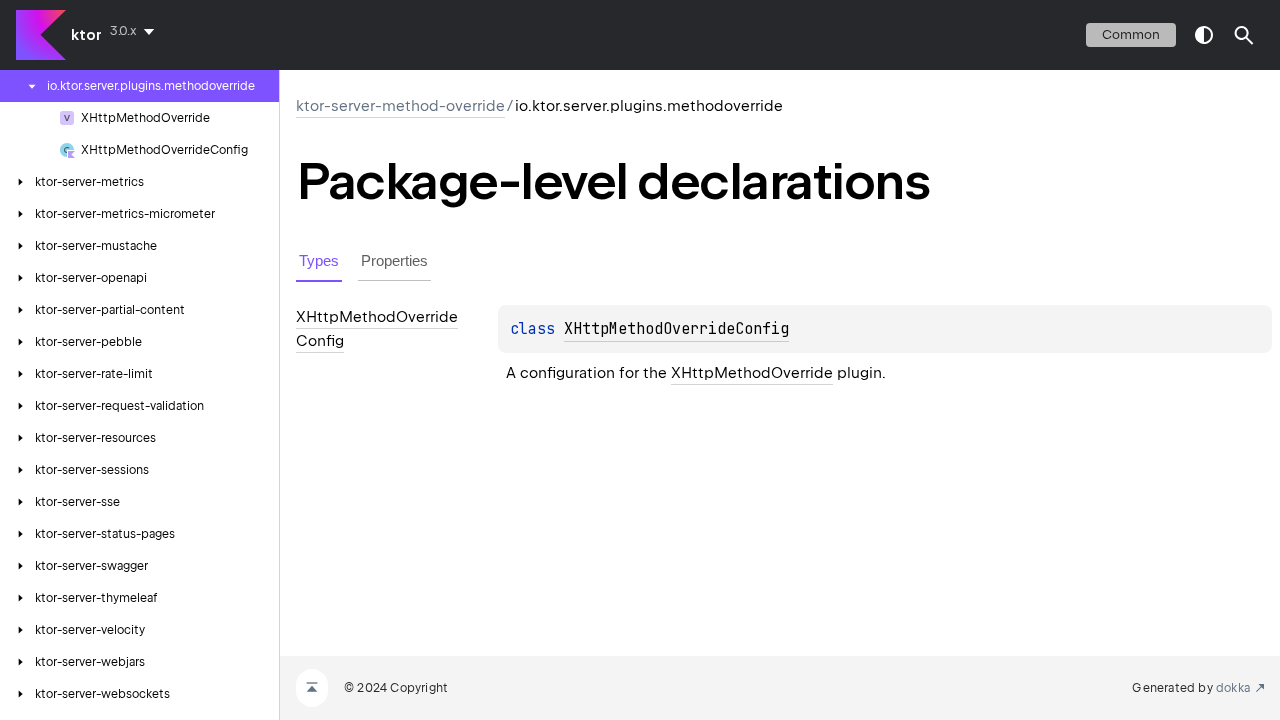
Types (319, 260)
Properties (394, 260)
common (1131, 34)
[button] (1244, 35)
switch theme (1204, 35)
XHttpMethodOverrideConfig (676, 329)
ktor (86, 35)
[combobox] (136, 31)
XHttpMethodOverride (752, 373)
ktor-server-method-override (400, 106)
